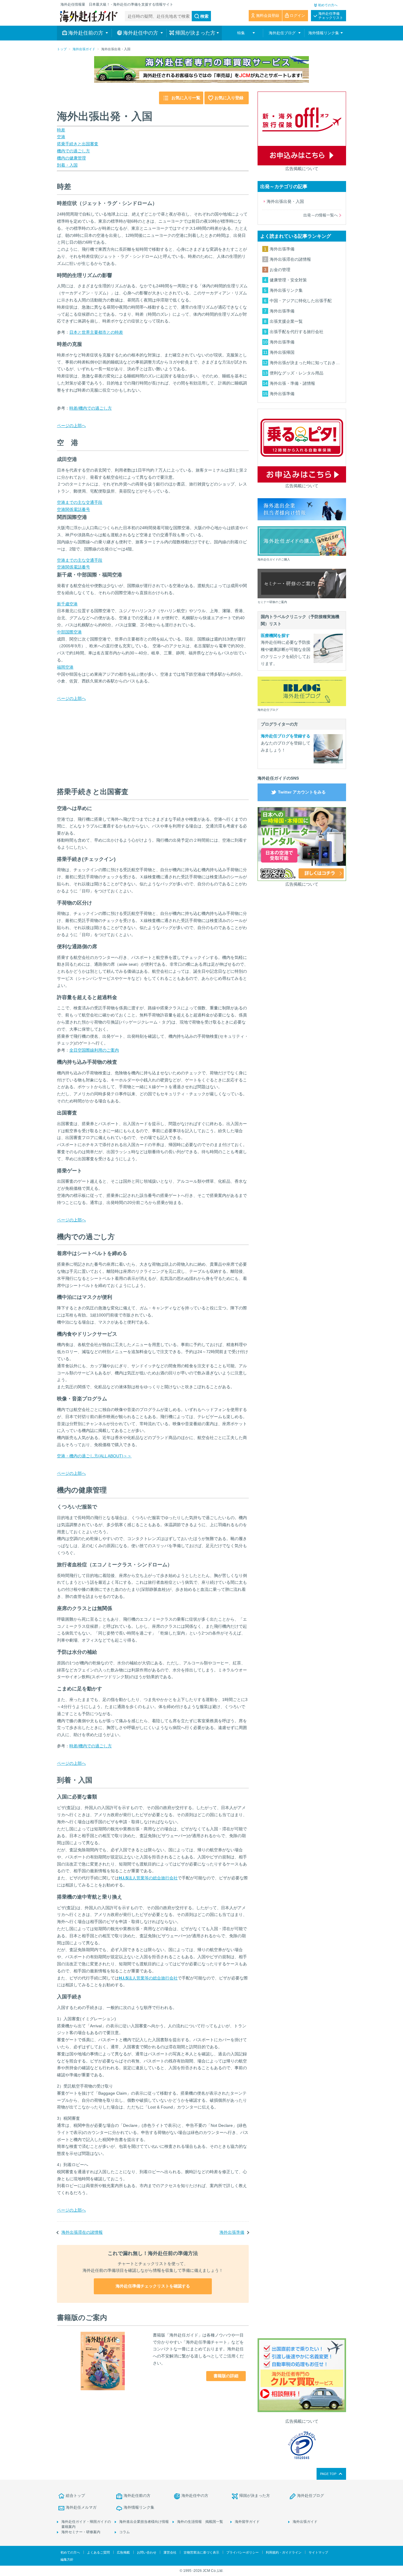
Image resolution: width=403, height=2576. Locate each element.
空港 (61, 137)
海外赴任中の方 (195, 2496)
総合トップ (75, 2496)
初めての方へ (328, 5)
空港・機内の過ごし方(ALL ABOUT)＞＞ (94, 1456)
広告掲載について (302, 169)
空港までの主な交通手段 (80, 502)
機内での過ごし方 (73, 151)
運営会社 (170, 2552)
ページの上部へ (71, 426)
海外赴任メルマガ (81, 2507)
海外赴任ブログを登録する (286, 736)
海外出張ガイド (84, 49)
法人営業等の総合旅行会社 (148, 1878)
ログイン (297, 16)
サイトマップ (318, 2552)
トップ (62, 49)
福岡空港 (65, 667)
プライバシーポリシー (243, 2552)
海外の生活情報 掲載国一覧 (200, 2522)
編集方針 (67, 2559)
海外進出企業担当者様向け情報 (144, 2522)
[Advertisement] (101, 739)
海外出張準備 (232, 2232)
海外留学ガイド (247, 2522)
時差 (61, 130)
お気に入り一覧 (186, 98)
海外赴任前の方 (137, 2496)
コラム (124, 2532)
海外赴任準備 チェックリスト (331, 16)
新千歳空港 (67, 604)
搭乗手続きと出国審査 (78, 144)
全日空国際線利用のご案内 (94, 1050)
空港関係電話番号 (73, 509)
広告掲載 (123, 2552)
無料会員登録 (268, 16)
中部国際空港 (69, 632)
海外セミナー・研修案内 (81, 2532)
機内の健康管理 (71, 158)
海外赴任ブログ (311, 2496)
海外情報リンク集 (139, 2507)
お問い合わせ (147, 2552)
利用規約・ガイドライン (284, 2552)
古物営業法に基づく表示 (201, 2552)
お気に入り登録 (229, 98)
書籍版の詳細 (226, 2376)
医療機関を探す (275, 636)
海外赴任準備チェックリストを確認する (153, 2286)
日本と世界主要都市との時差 (96, 332)
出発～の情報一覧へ (321, 215)
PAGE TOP (328, 2474)
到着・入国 (67, 165)
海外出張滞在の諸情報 (82, 2232)
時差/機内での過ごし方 (91, 408)
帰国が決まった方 (255, 2496)
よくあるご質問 (98, 2552)
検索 (204, 16)
